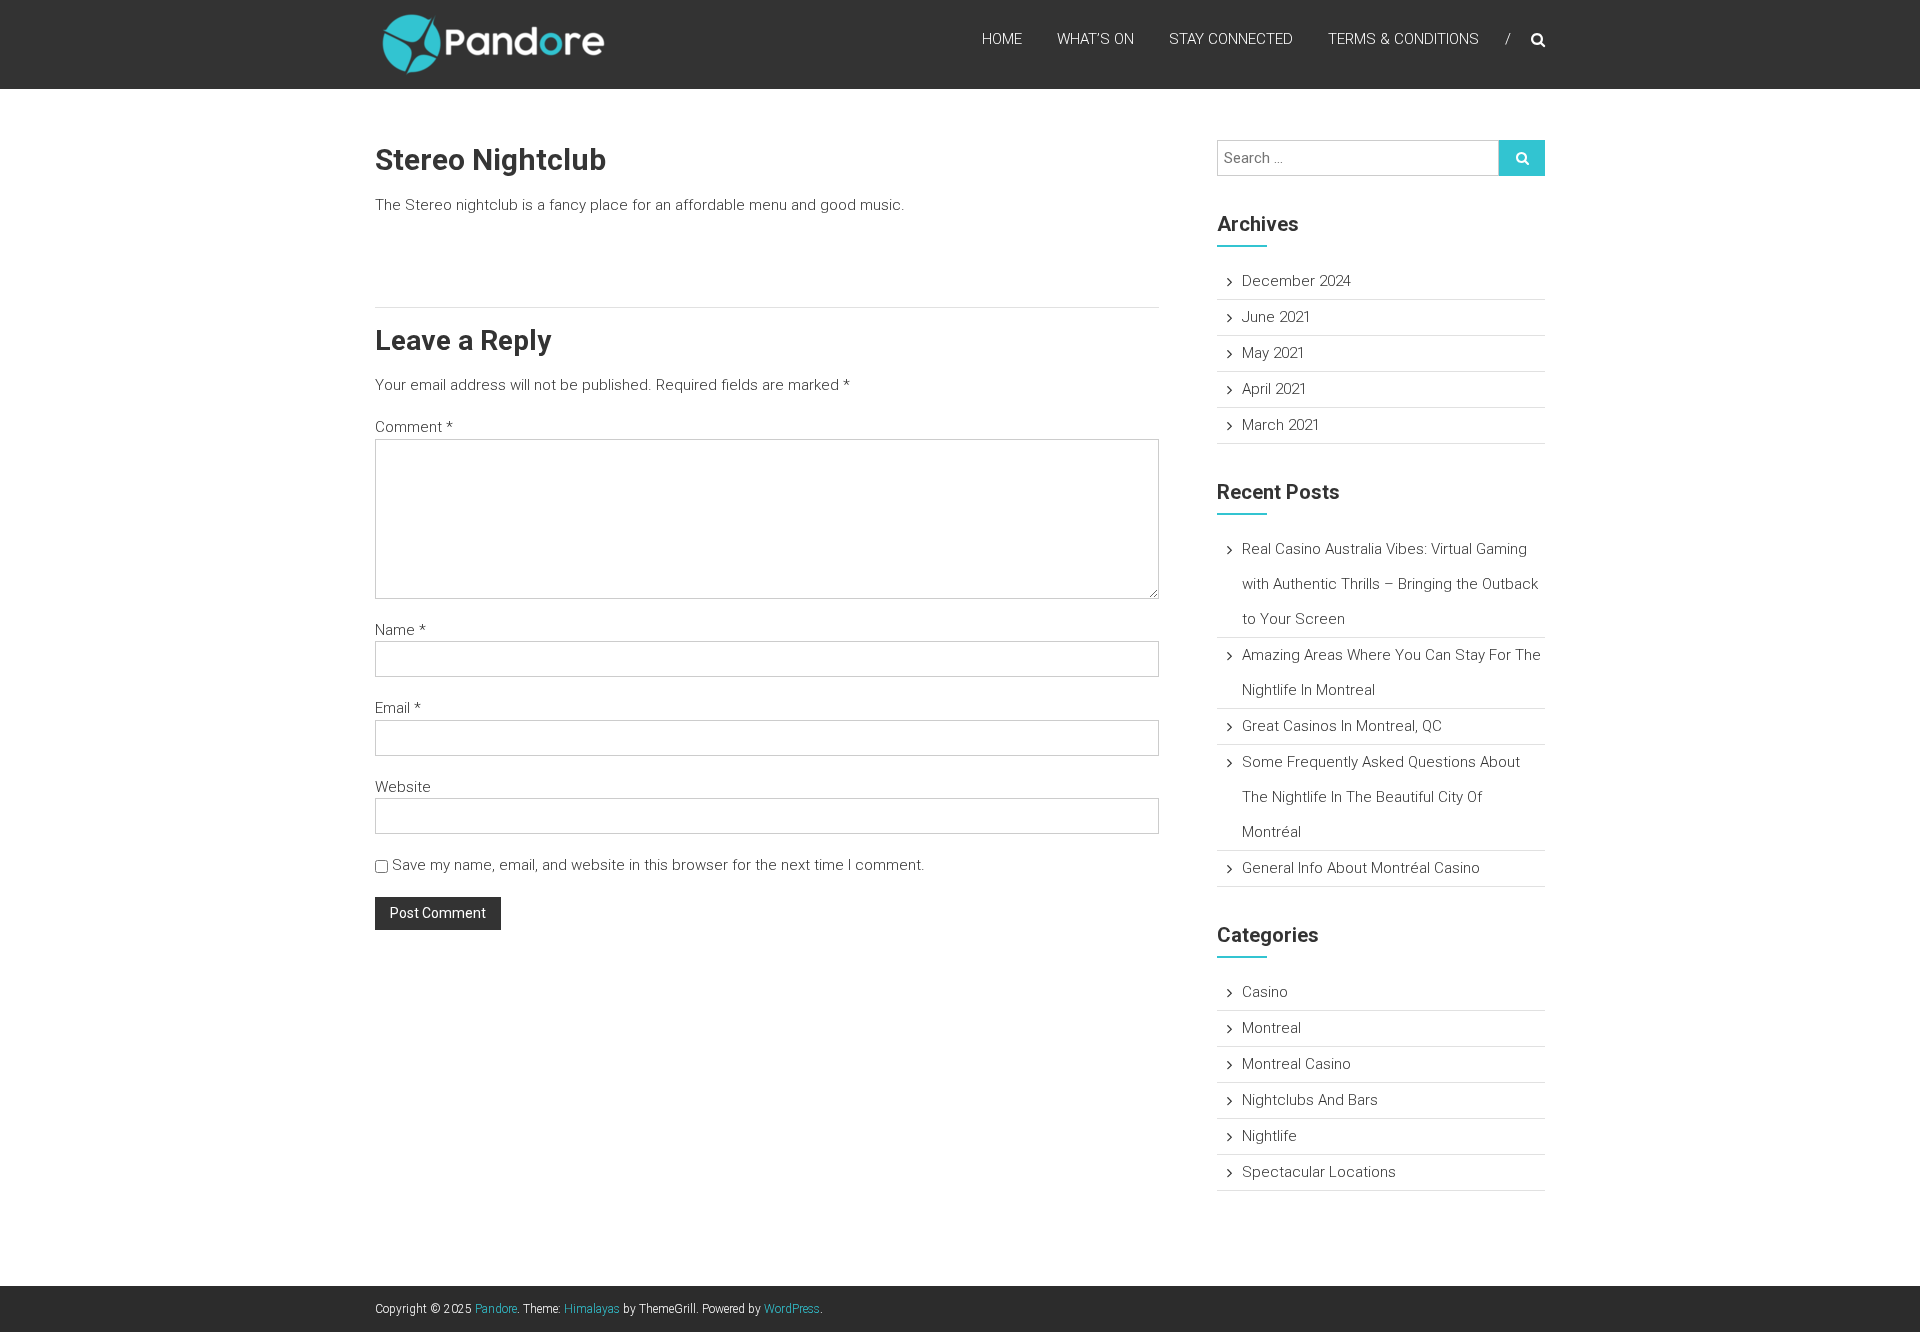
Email (398, 708)
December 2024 (1296, 281)
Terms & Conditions (1403, 39)
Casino (1265, 992)
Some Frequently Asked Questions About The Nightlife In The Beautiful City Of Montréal (1381, 797)
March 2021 (1281, 425)
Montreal (1271, 1028)
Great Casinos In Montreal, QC (1342, 726)
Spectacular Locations (1319, 1172)
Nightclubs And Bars (1310, 1100)
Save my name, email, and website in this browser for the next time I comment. (658, 865)
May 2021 (1273, 353)
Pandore (496, 1309)
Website (403, 787)
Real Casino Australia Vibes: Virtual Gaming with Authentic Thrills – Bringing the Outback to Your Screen (1390, 584)
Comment (414, 427)
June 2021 (1276, 317)
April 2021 (1274, 389)
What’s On (1095, 39)
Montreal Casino (1296, 1064)
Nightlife (1269, 1136)
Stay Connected (1231, 39)
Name (400, 630)
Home (1002, 39)
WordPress (792, 1309)
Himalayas (592, 1309)
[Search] (1522, 158)
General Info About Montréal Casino (1361, 868)
